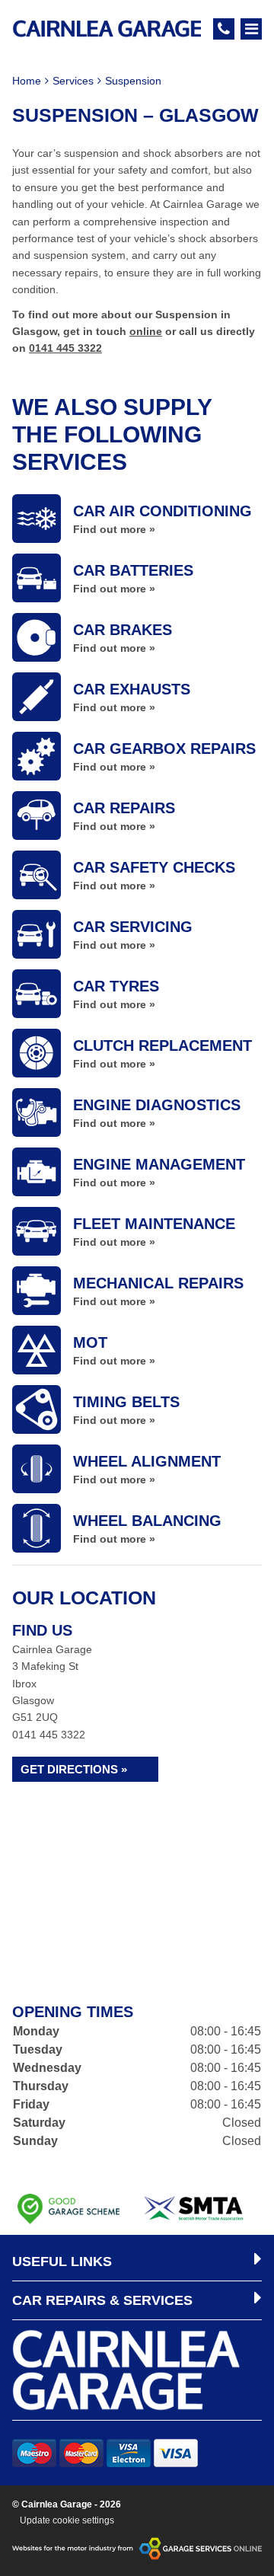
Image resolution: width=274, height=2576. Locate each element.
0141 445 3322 (65, 348)
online (146, 331)
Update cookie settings (67, 2520)
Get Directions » (74, 1769)
